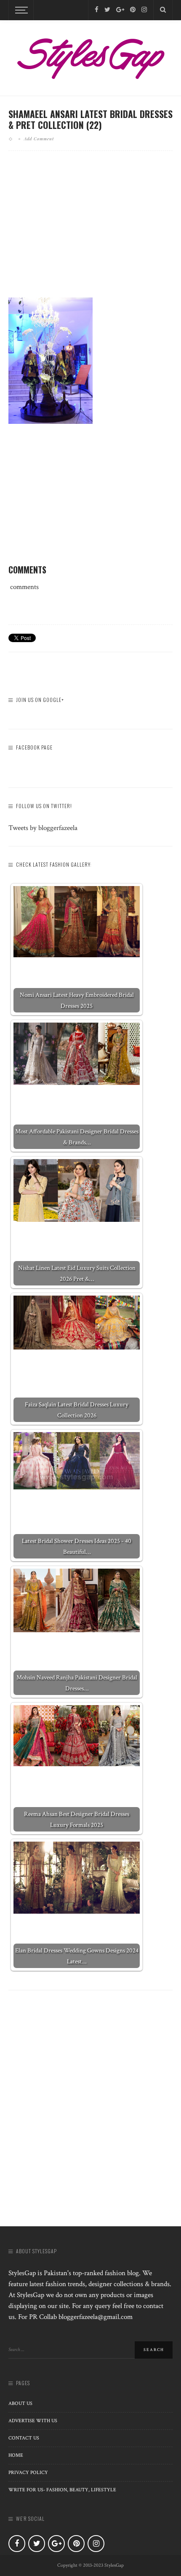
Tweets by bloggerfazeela (43, 828)
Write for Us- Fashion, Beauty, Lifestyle (62, 2490)
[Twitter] (107, 10)
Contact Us (24, 2438)
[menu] (20, 10)
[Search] (163, 10)
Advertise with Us (33, 2421)
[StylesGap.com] (90, 56)
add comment (39, 139)
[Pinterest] (133, 10)
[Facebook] (97, 10)
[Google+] (120, 10)
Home (16, 2455)
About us (20, 2403)
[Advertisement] (90, 231)
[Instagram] (144, 10)
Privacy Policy (28, 2473)
